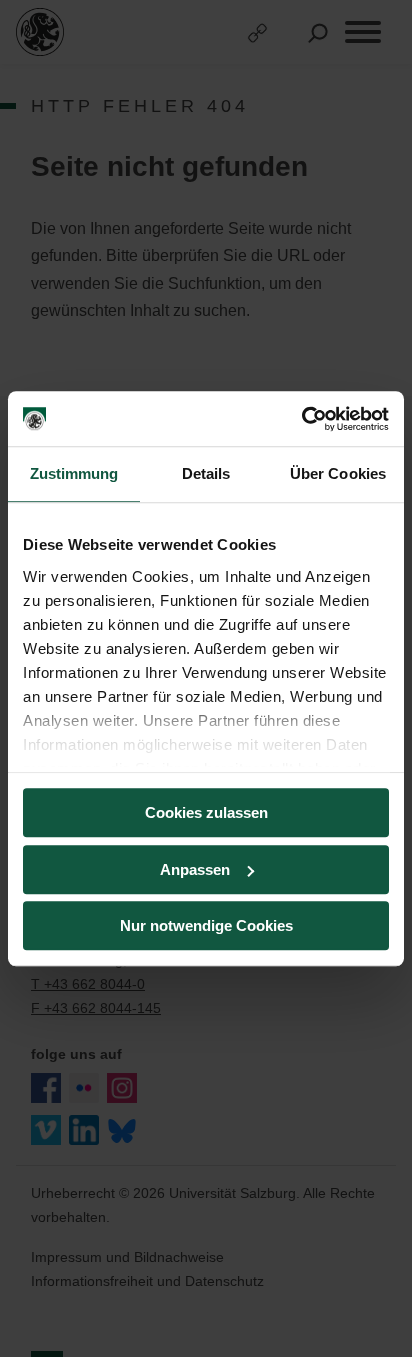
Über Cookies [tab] (338, 473)
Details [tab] (206, 473)
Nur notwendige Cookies (206, 925)
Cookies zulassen (206, 812)
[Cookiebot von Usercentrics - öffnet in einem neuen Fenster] (301, 419)
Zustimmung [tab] (74, 473)
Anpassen (195, 869)
